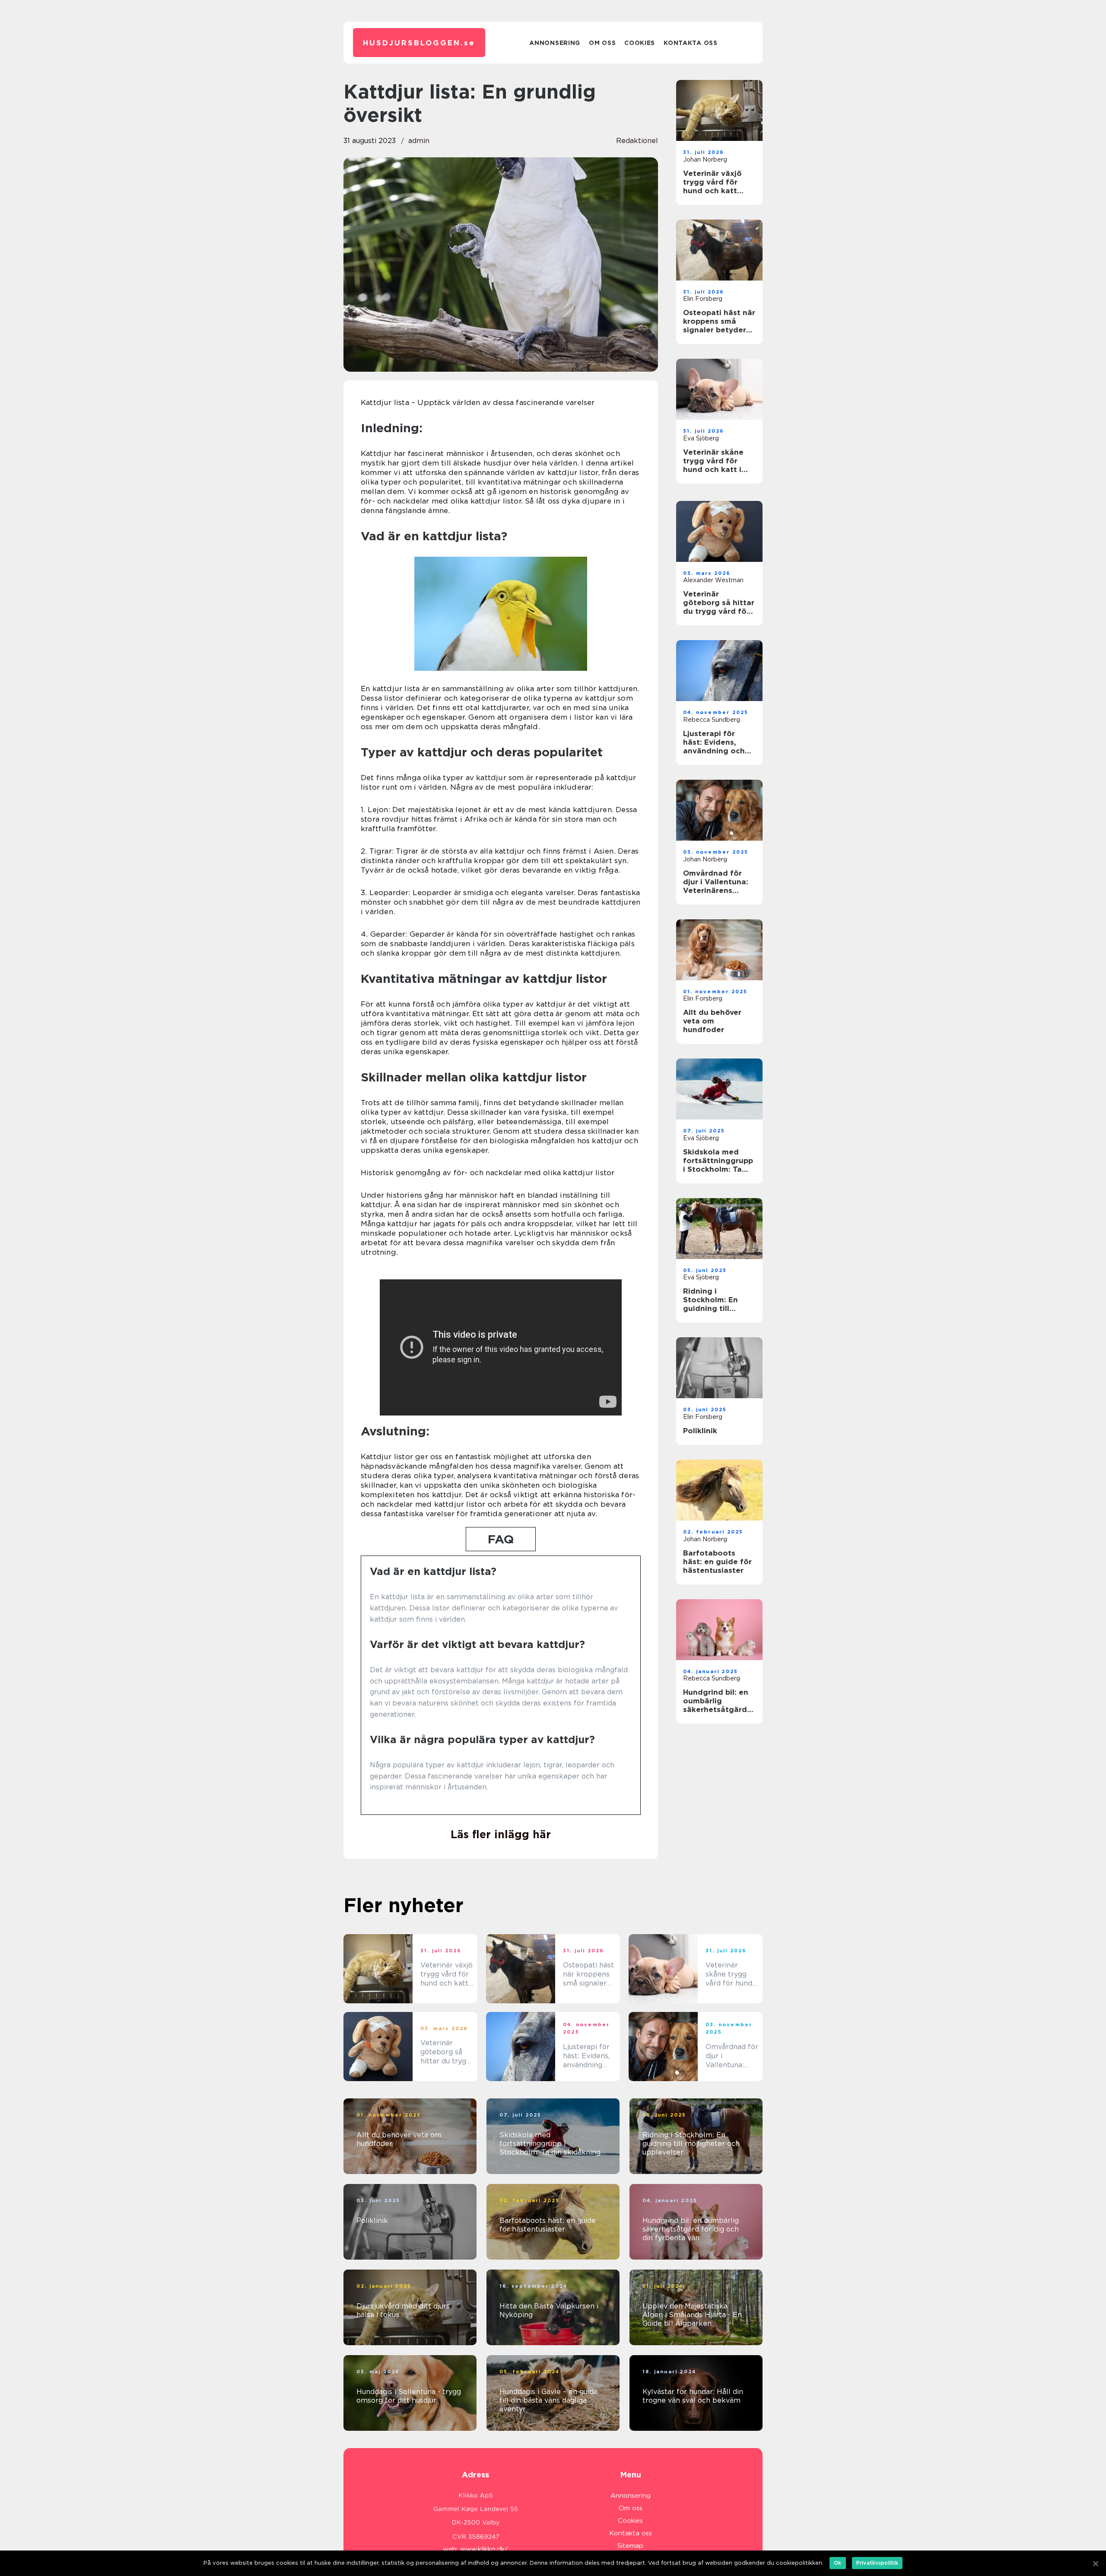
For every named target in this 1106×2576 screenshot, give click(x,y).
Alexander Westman (713, 580)
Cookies (640, 43)
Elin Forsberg (703, 299)
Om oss (602, 43)
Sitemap (630, 2546)
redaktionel (637, 141)
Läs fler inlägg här (501, 1834)
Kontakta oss (690, 43)
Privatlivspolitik (877, 2563)
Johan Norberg (705, 159)
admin (419, 141)
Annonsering (555, 43)
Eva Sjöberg (701, 438)
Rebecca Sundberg (712, 720)
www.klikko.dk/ (484, 2549)
